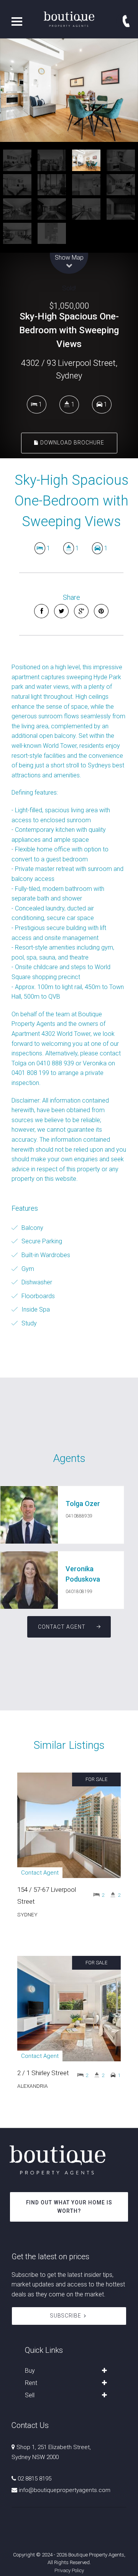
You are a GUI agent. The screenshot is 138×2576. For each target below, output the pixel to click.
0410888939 (79, 1516)
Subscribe (66, 2316)
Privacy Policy (69, 2570)
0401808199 (79, 1592)
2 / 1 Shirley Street (43, 2073)
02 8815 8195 (34, 2479)
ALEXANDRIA (33, 2086)
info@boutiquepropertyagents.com (65, 2490)
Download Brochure (71, 443)
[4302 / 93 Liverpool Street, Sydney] (69, 90)
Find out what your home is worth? (69, 2207)
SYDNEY (27, 1914)
